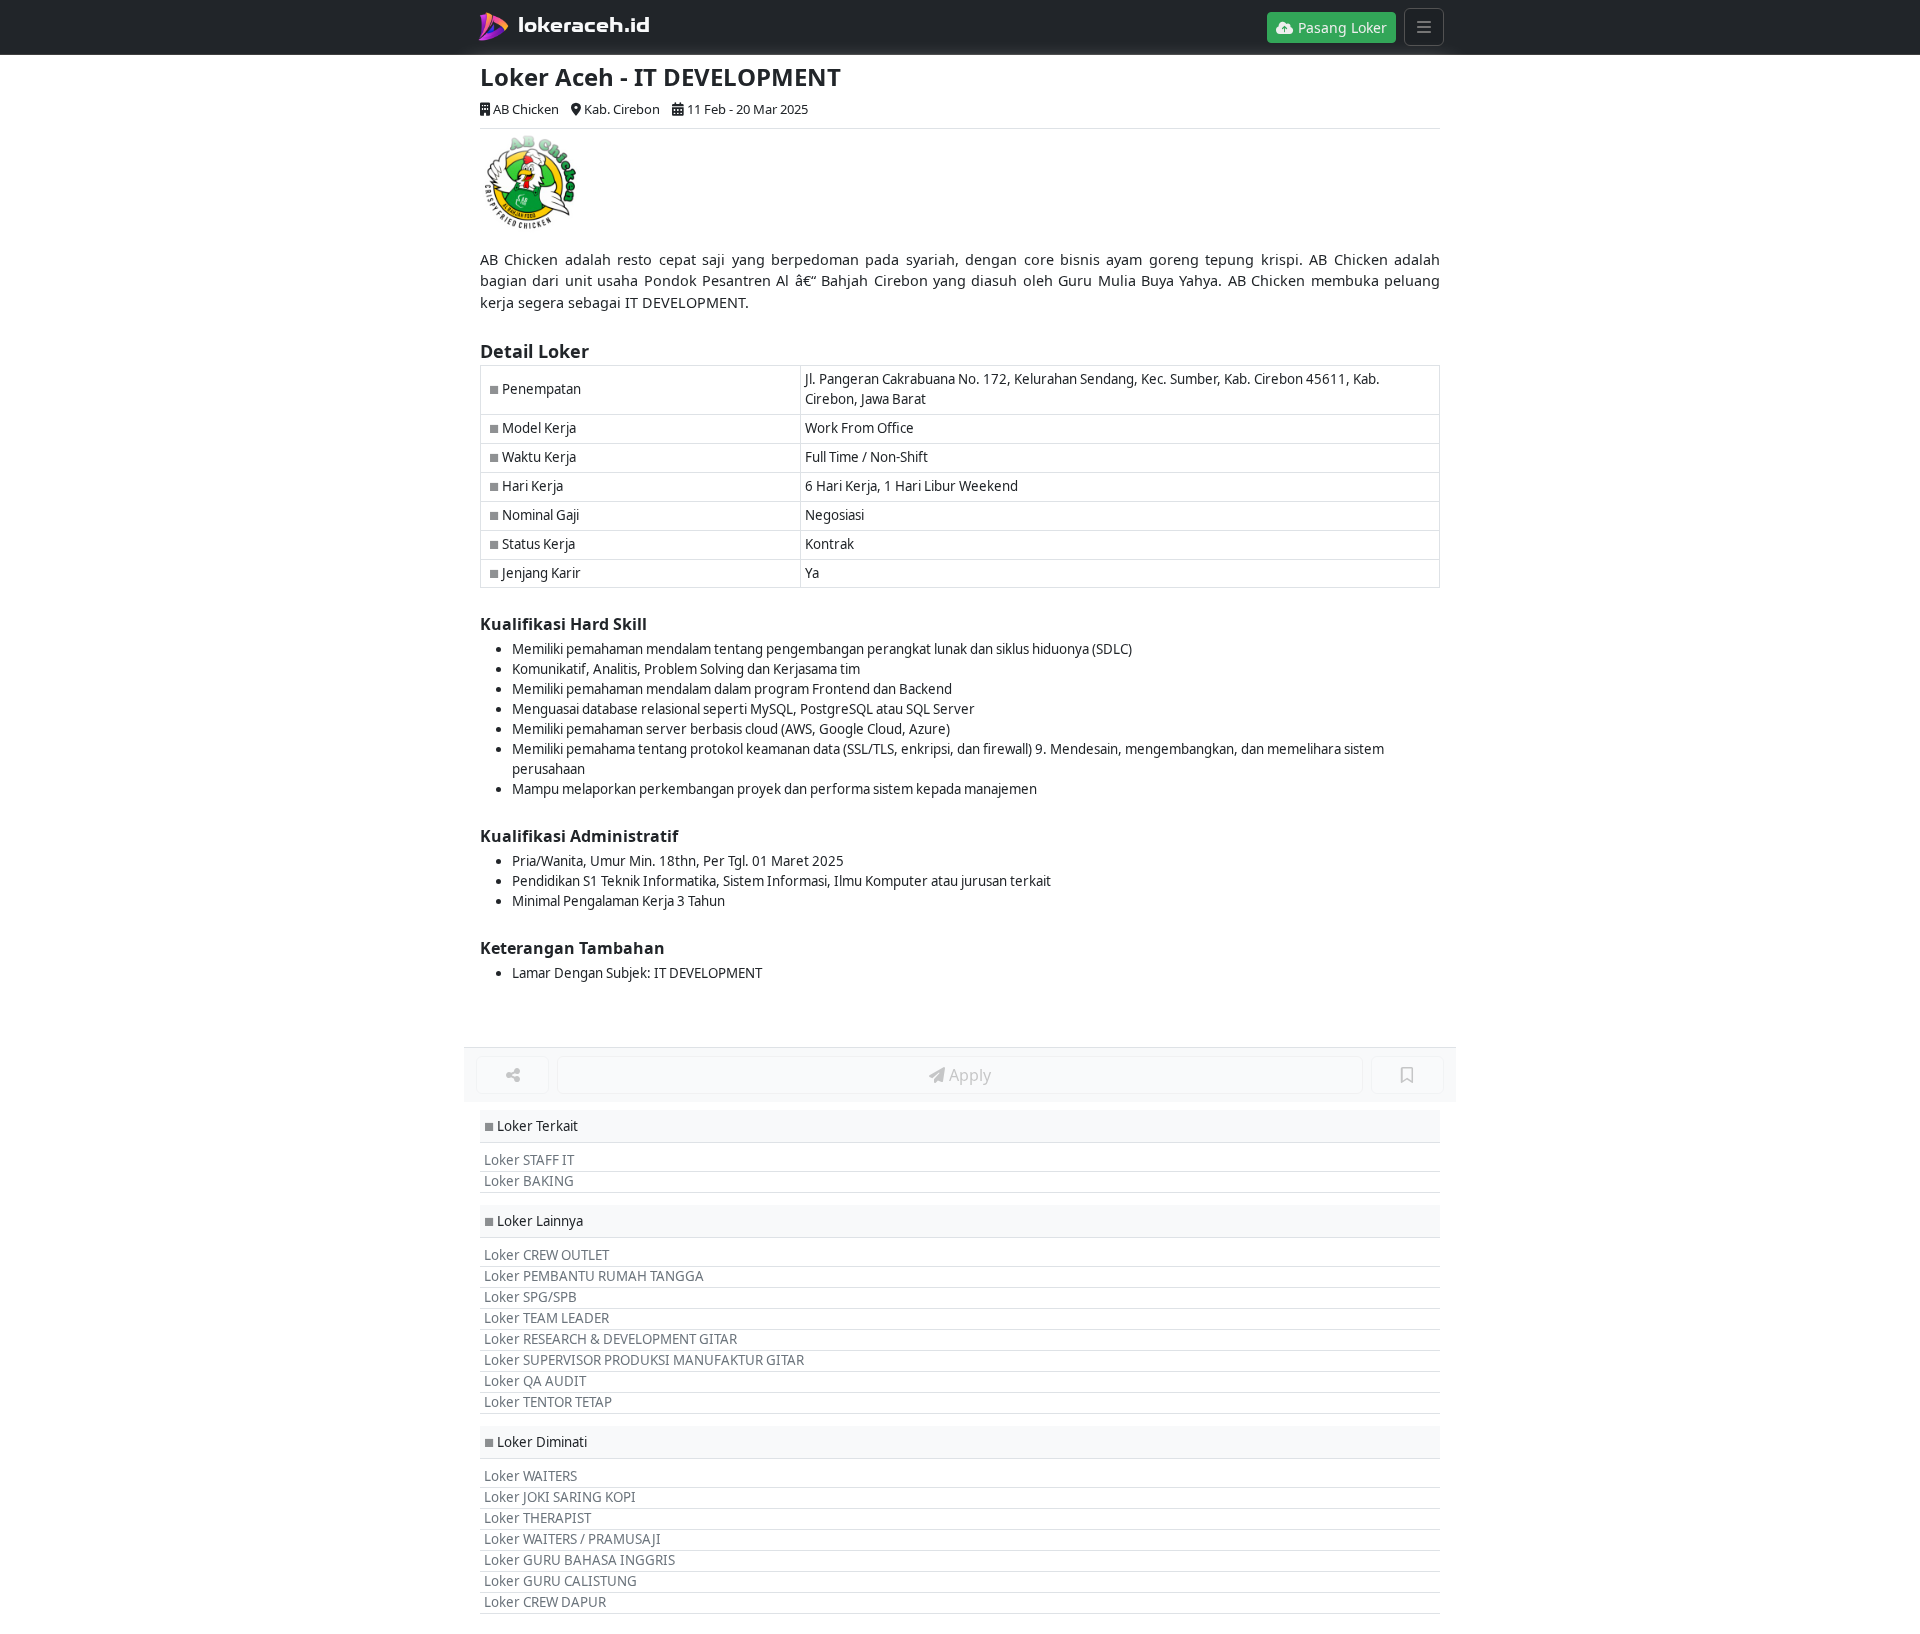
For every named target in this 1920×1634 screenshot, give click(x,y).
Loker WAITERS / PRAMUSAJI (572, 1539)
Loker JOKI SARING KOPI (560, 1497)
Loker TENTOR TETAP (548, 1402)
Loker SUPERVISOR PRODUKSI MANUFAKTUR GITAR (644, 1360)
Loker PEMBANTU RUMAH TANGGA (594, 1276)
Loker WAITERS (530, 1476)
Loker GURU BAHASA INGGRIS (579, 1560)
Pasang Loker (1340, 27)
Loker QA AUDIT (535, 1381)
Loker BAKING (529, 1181)
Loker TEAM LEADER (546, 1318)
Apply (968, 1075)
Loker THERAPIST (537, 1518)
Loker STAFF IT (529, 1160)
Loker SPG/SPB (530, 1297)
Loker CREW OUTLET (546, 1255)
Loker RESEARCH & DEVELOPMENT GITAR (610, 1339)
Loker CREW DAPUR (545, 1602)
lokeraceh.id (584, 25)
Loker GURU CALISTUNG (560, 1581)
